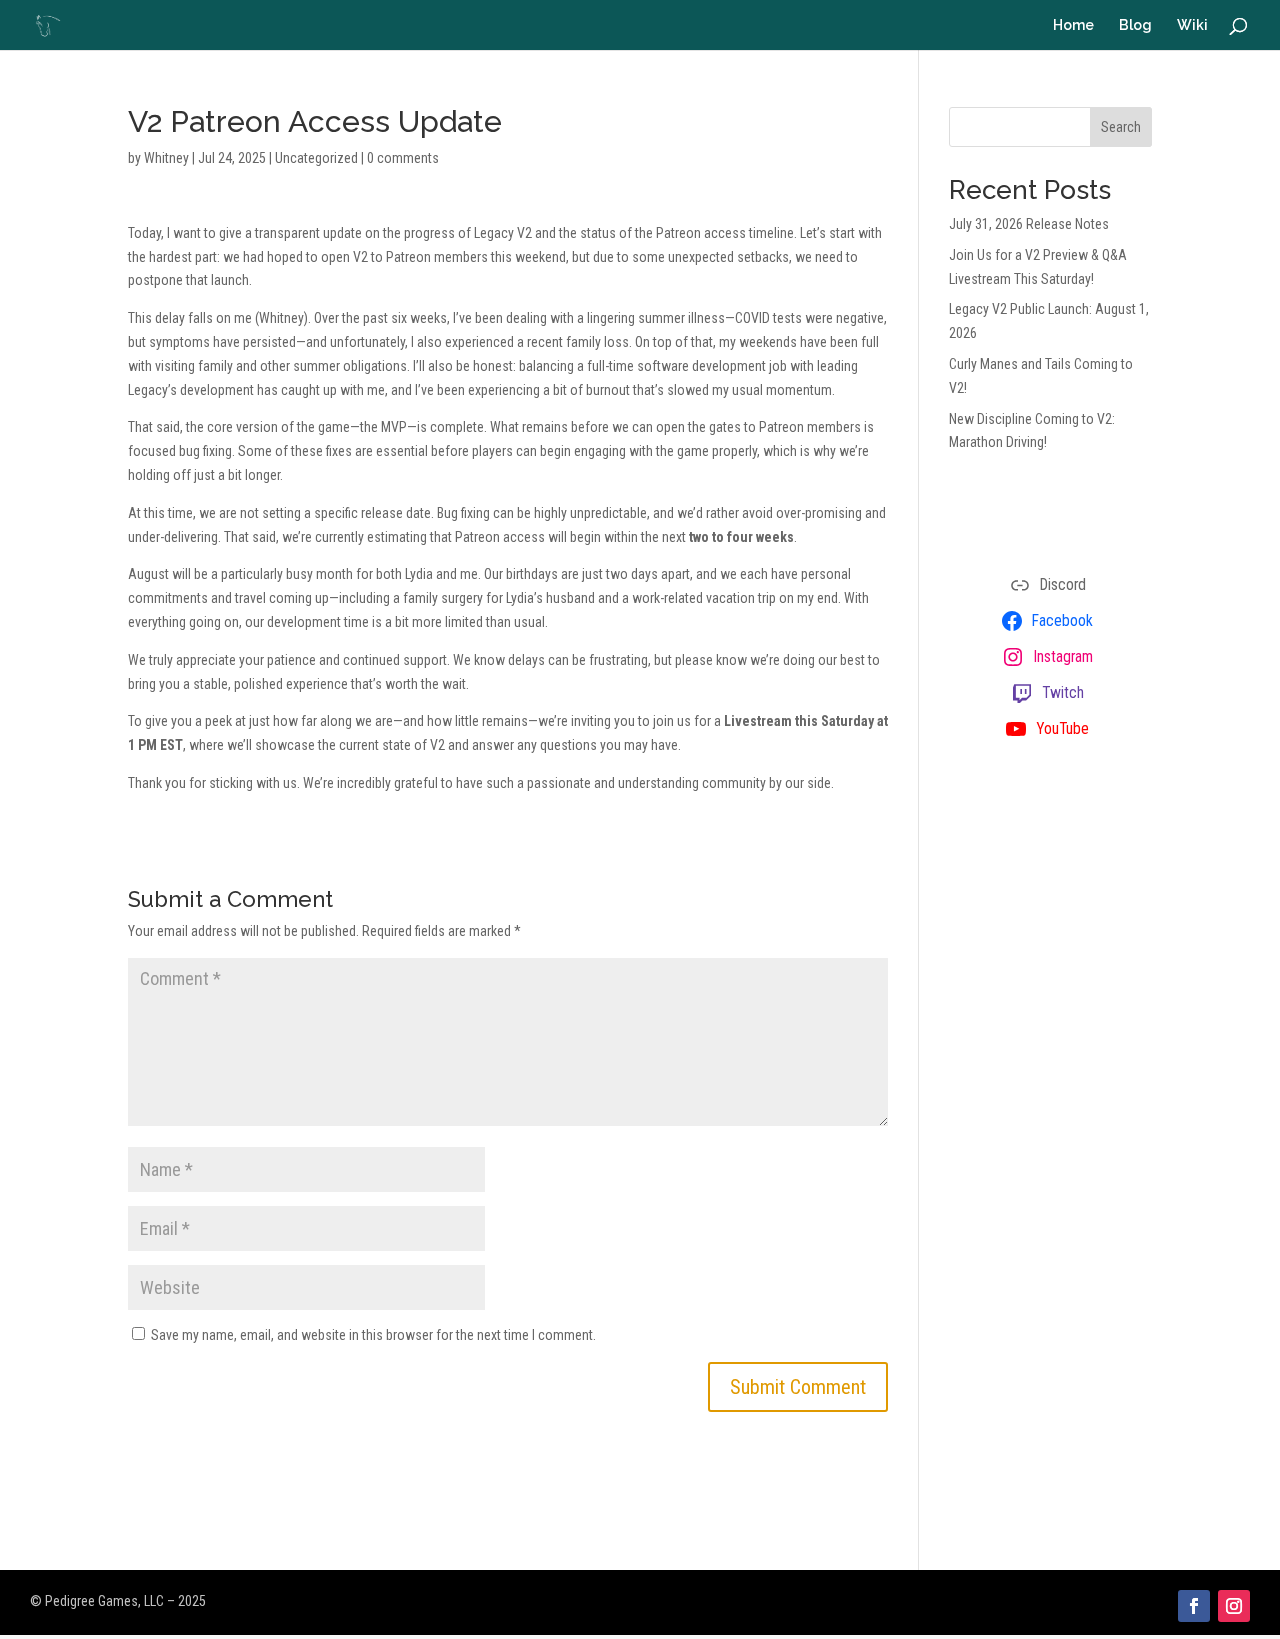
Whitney (166, 158)
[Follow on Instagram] (1234, 1606)
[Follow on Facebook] (1194, 1606)
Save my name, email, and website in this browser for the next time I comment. (373, 1335)
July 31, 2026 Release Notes (1029, 224)
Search (1121, 127)
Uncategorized (316, 158)
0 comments (403, 158)
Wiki (1192, 25)
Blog (1135, 25)
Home (1073, 25)
